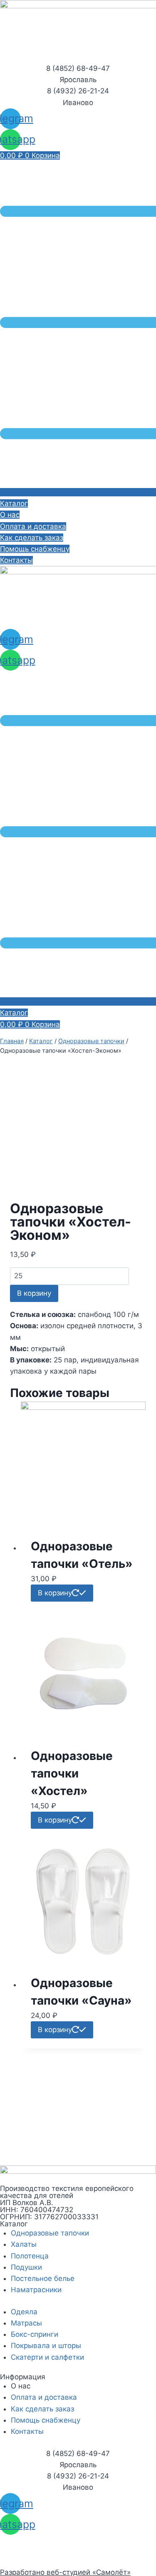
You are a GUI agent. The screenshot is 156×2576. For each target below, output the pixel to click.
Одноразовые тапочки (91, 1041)
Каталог (41, 1041)
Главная (12, 1041)
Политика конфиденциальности (55, 2540)
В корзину (34, 1293)
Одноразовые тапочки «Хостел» (72, 1773)
